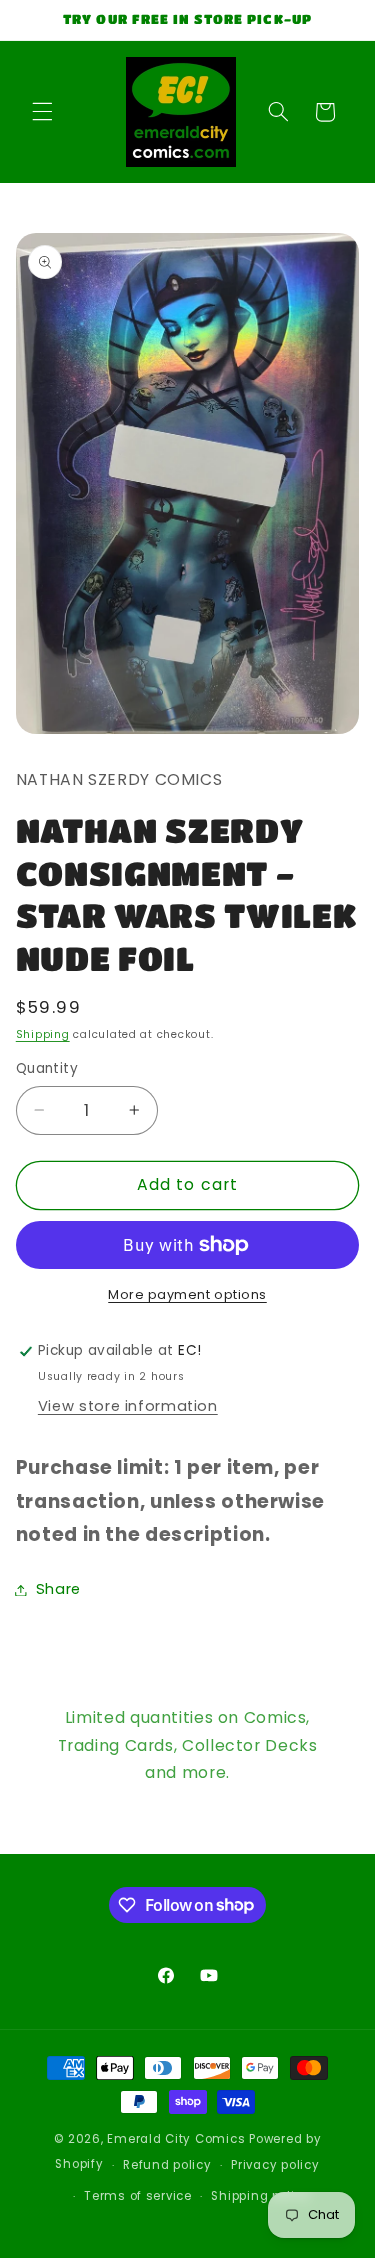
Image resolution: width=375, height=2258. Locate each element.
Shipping (43, 1034)
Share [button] (58, 1589)
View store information (128, 1406)
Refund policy (167, 2165)
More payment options (187, 1294)
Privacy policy (275, 2165)
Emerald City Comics (176, 2139)
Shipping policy (260, 2196)
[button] (42, 112)
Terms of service (138, 2196)
